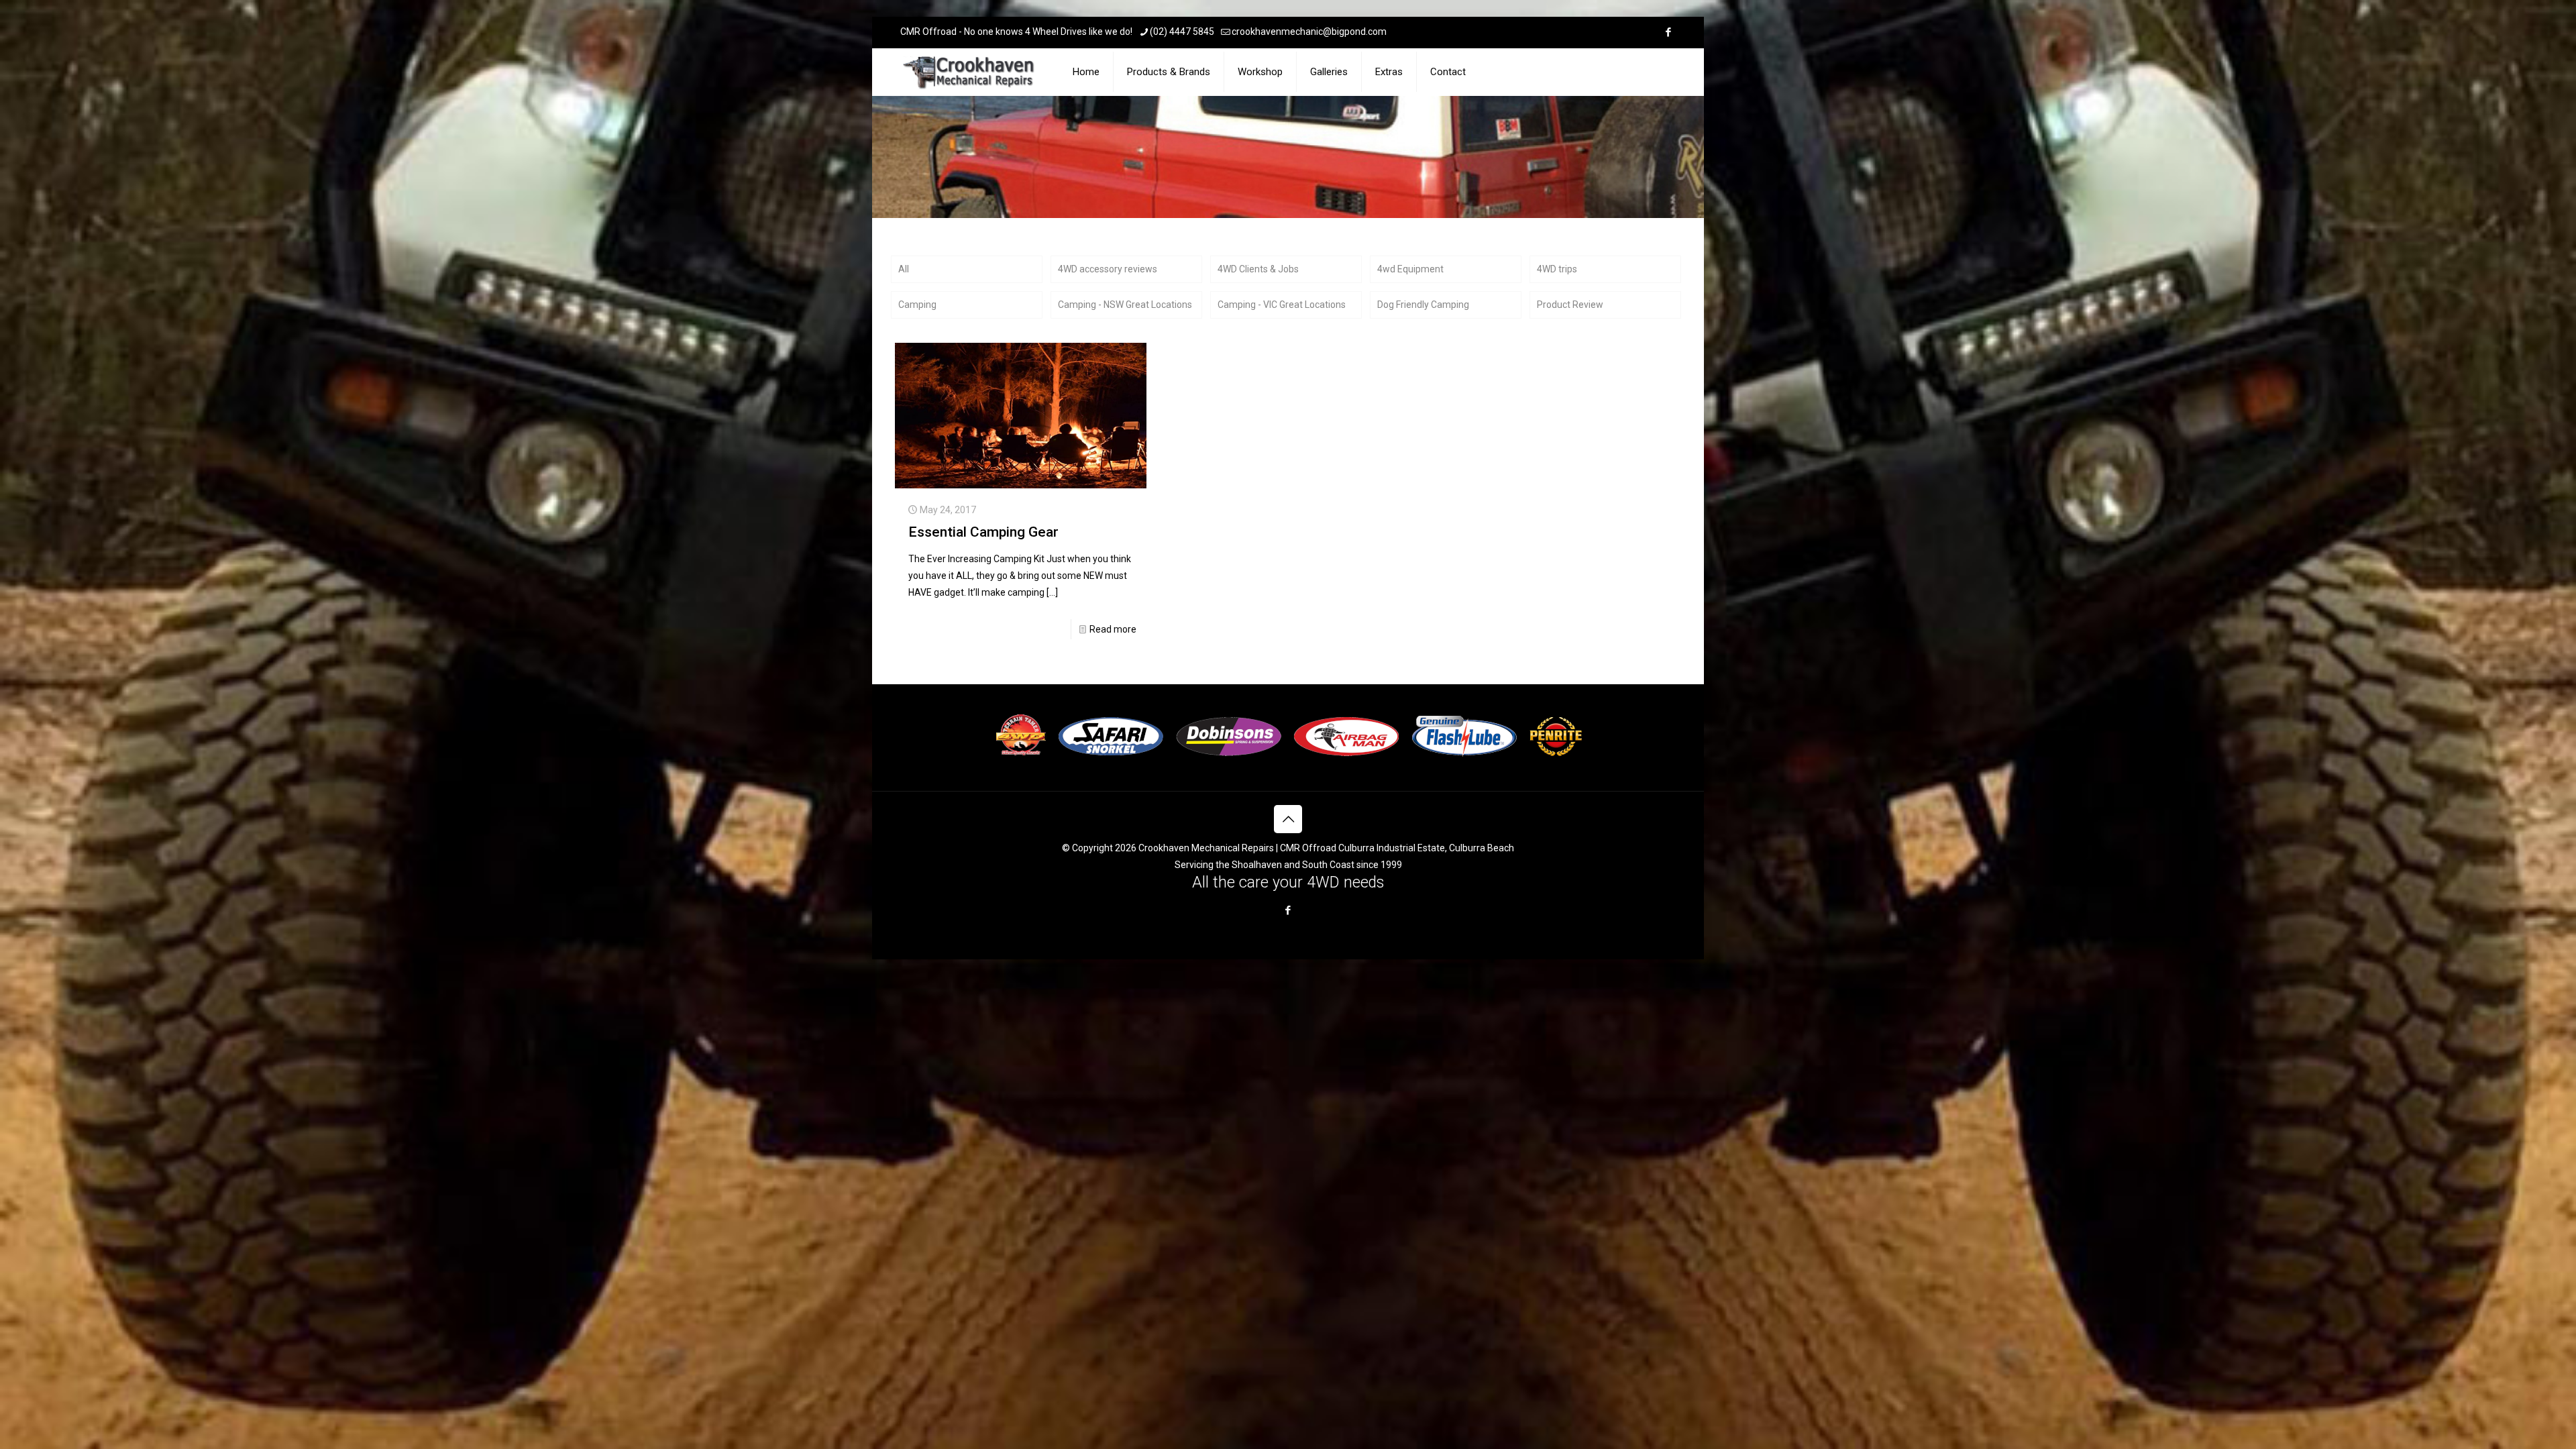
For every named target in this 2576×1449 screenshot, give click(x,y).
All (904, 269)
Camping (917, 305)
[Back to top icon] (1288, 819)
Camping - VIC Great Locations (1282, 305)
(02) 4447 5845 (1182, 32)
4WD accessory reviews (1108, 269)
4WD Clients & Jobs (1258, 269)
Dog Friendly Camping (1423, 305)
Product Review (1570, 305)
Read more (1113, 629)
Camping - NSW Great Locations (1125, 305)
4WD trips (1557, 269)
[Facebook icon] (1668, 32)
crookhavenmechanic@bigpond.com (1309, 32)
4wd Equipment (1410, 269)
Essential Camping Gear (983, 532)
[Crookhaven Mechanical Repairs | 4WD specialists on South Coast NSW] (970, 72)
